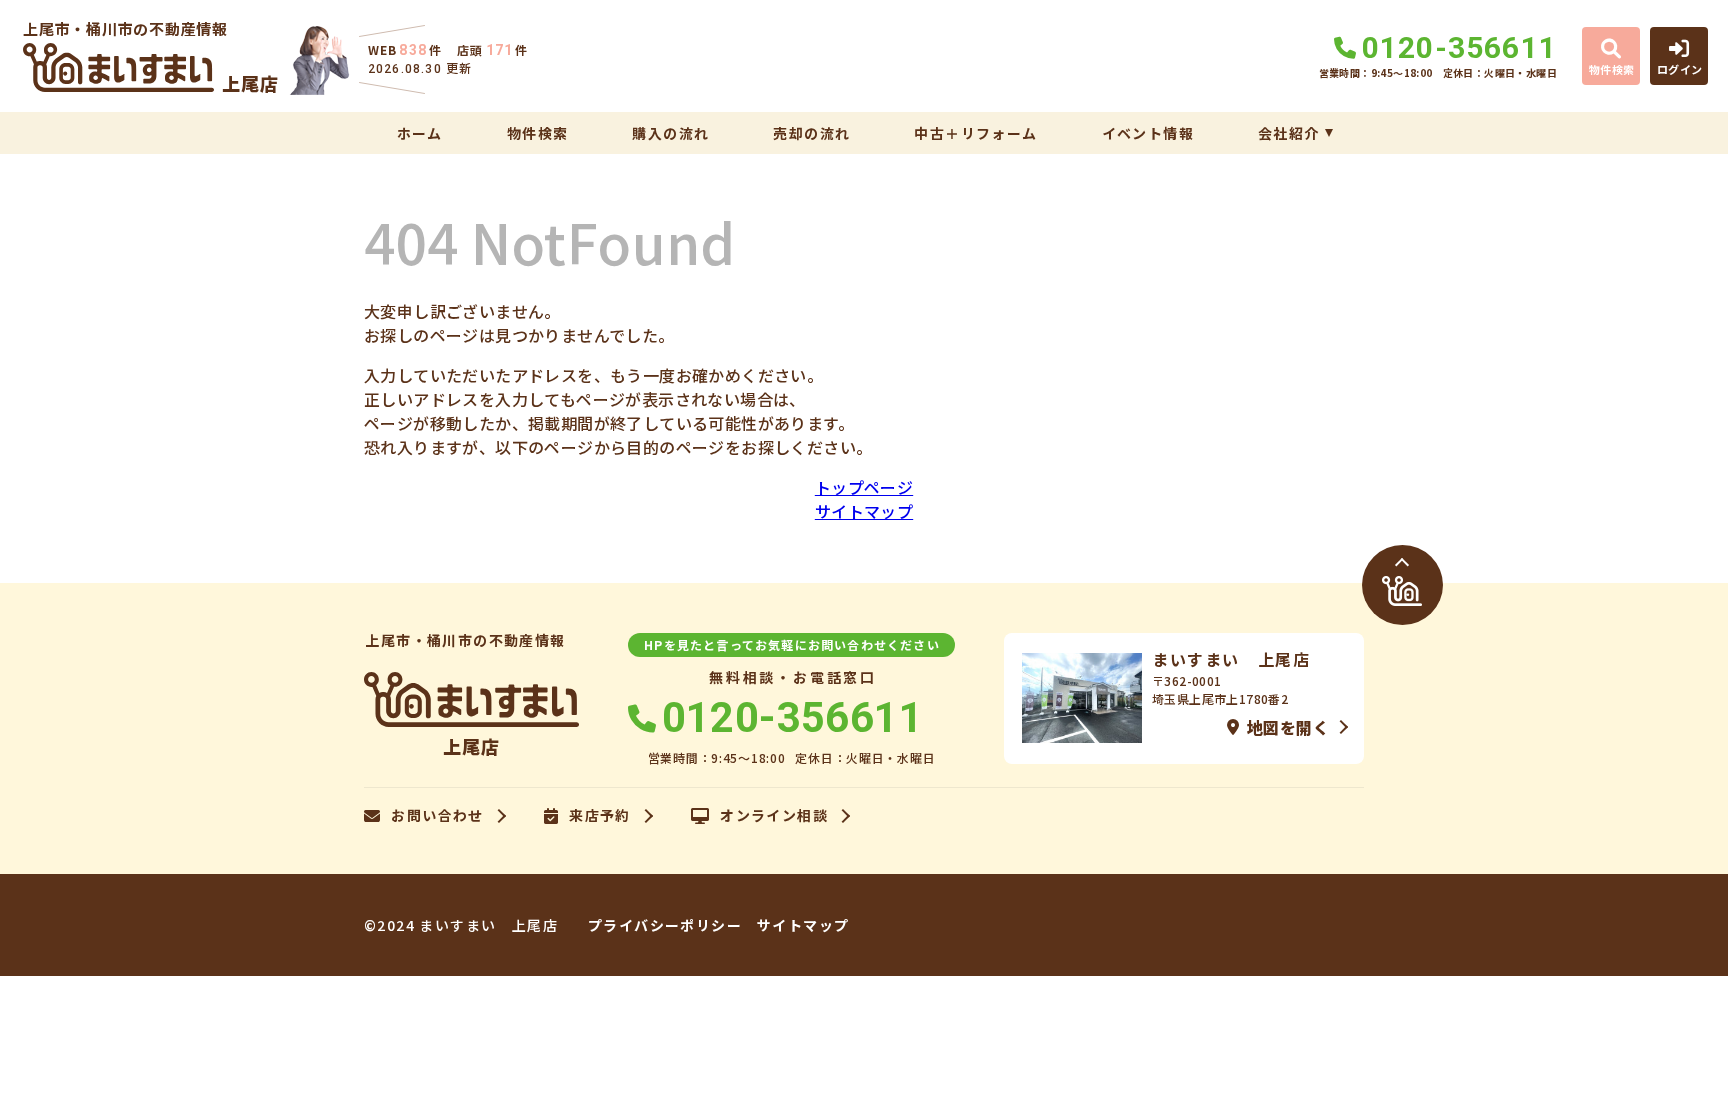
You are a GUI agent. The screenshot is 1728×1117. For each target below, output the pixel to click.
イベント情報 (1148, 133)
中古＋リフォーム (975, 133)
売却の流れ (811, 133)
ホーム (420, 133)
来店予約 (600, 816)
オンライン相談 (774, 816)
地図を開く (1288, 727)
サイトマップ (864, 511)
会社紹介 (1289, 133)
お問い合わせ (437, 816)
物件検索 (538, 133)
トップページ (864, 487)
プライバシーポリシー (665, 925)
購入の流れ (670, 133)
